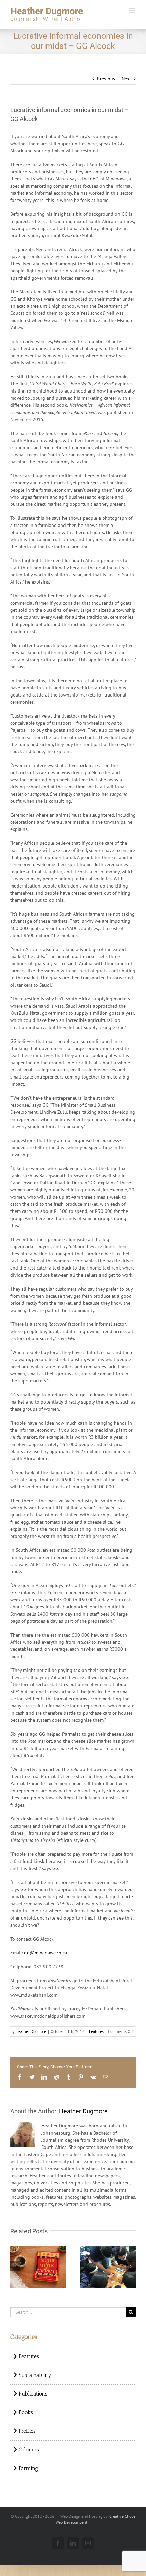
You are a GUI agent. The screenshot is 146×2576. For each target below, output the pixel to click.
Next (126, 79)
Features (96, 2031)
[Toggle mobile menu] (132, 10)
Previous (106, 79)
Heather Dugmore (31, 2031)
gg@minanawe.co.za (45, 1953)
